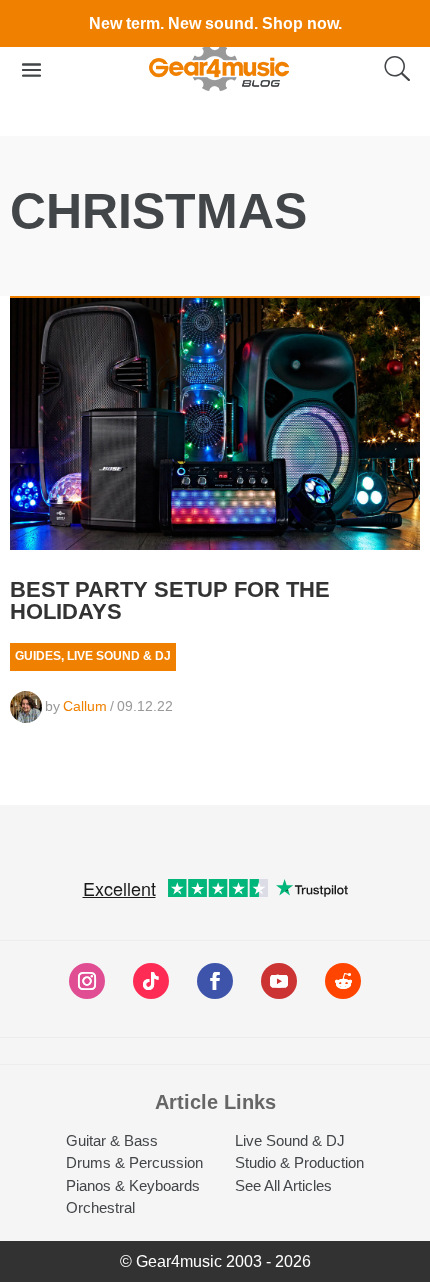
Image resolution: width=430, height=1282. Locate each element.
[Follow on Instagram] (87, 981)
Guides (38, 656)
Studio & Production (299, 1162)
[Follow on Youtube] (279, 981)
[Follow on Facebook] (215, 981)
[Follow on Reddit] (343, 981)
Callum (85, 706)
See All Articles (283, 1185)
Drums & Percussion (134, 1162)
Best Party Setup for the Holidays (170, 601)
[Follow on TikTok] (151, 981)
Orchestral (100, 1207)
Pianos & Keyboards (133, 1185)
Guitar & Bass (112, 1140)
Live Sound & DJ (119, 656)
